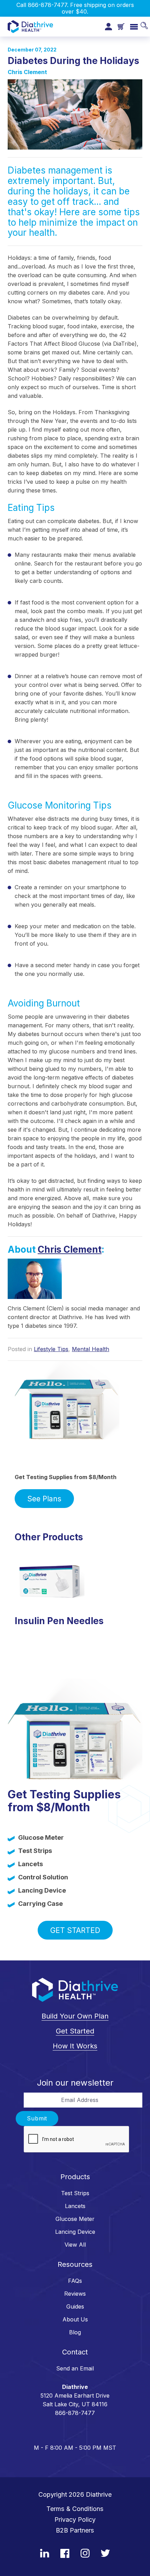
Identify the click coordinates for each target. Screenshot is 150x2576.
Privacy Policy (75, 2519)
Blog (75, 2332)
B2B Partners (75, 2530)
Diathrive (99, 2494)
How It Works (75, 2046)
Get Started (75, 1930)
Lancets (75, 2206)
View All (75, 2245)
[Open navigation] (134, 27)
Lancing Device (75, 2232)
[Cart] (121, 26)
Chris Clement (27, 72)
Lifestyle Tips (51, 1349)
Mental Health (91, 1349)
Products (75, 2177)
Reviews (75, 2294)
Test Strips (75, 2193)
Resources (75, 2264)
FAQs (75, 2281)
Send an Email (75, 2368)
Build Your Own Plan (75, 2016)
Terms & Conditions (75, 2509)
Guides (75, 2306)
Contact (75, 2352)
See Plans (44, 1499)
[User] (108, 27)
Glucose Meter (75, 2219)
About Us (75, 2319)
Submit (37, 2118)
